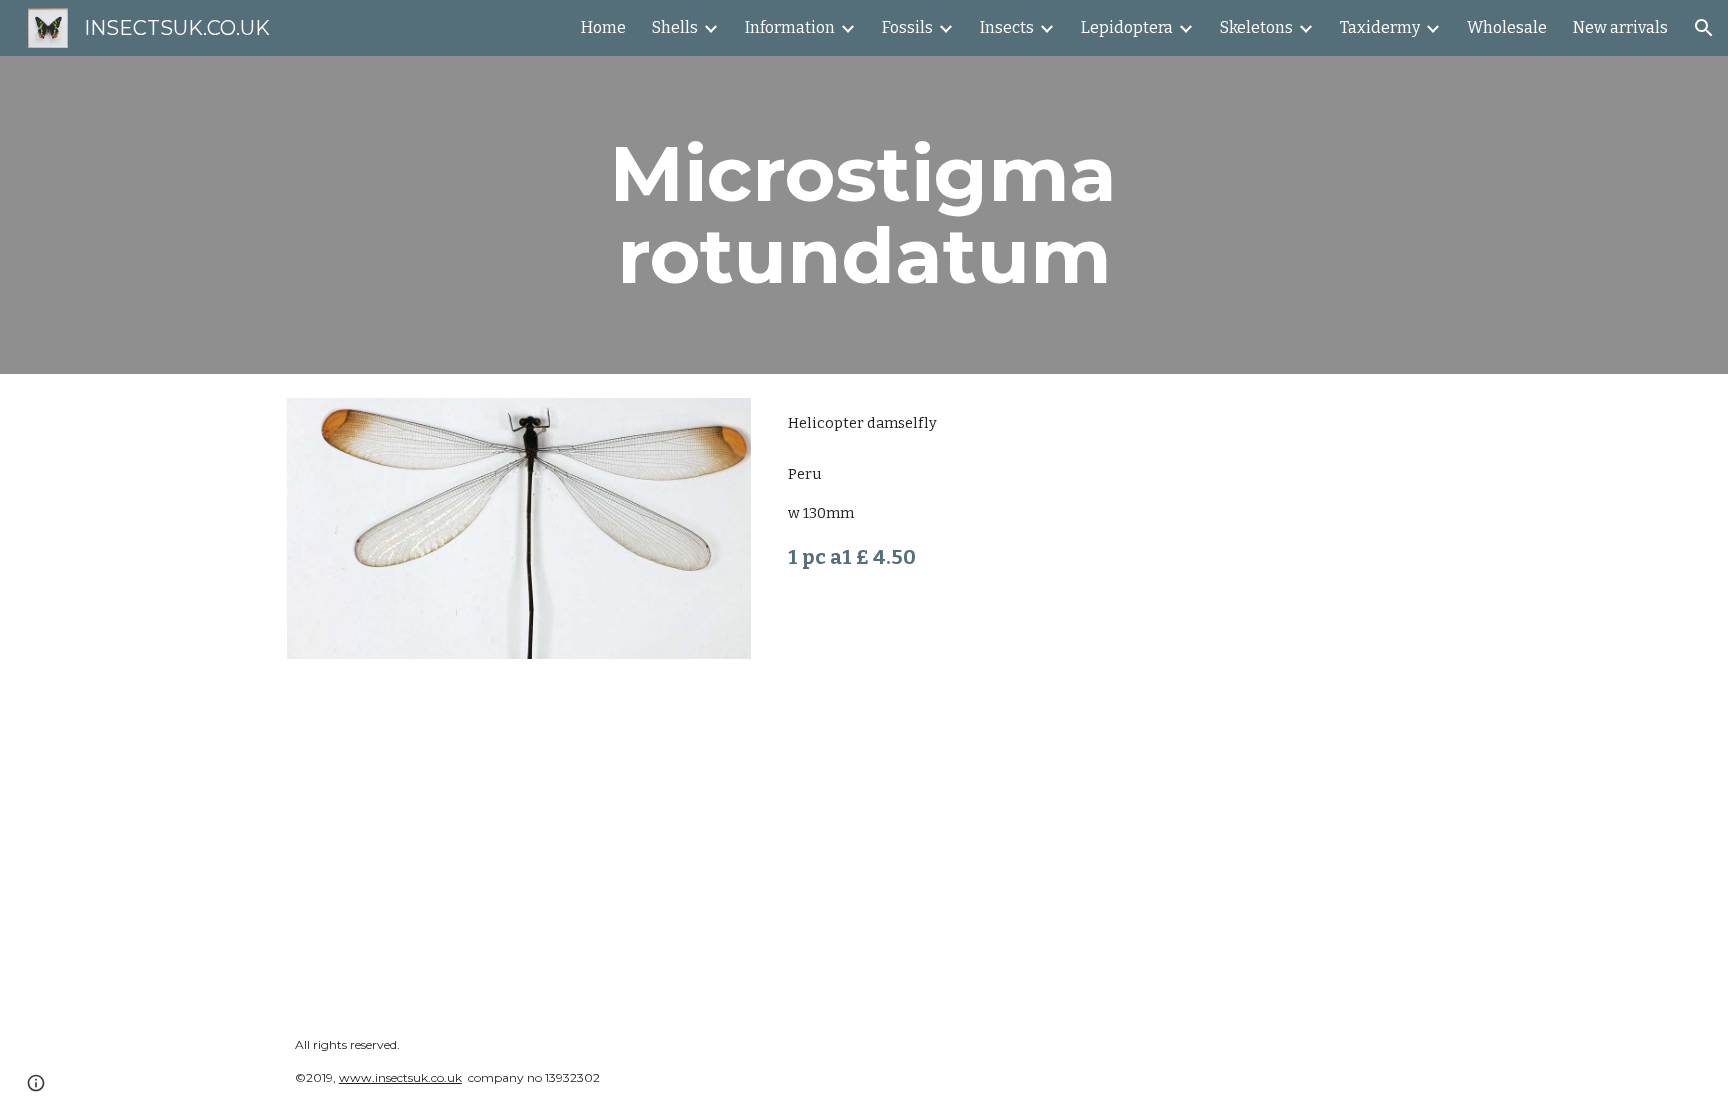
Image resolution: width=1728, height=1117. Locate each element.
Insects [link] (1007, 27)
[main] (863, 215)
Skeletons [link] (1256, 27)
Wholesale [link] (1507, 27)
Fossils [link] (907, 27)
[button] (1704, 28)
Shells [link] (675, 27)
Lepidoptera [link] (1127, 27)
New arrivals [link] (1620, 27)
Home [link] (603, 27)
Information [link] (790, 27)
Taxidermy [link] (1380, 27)
